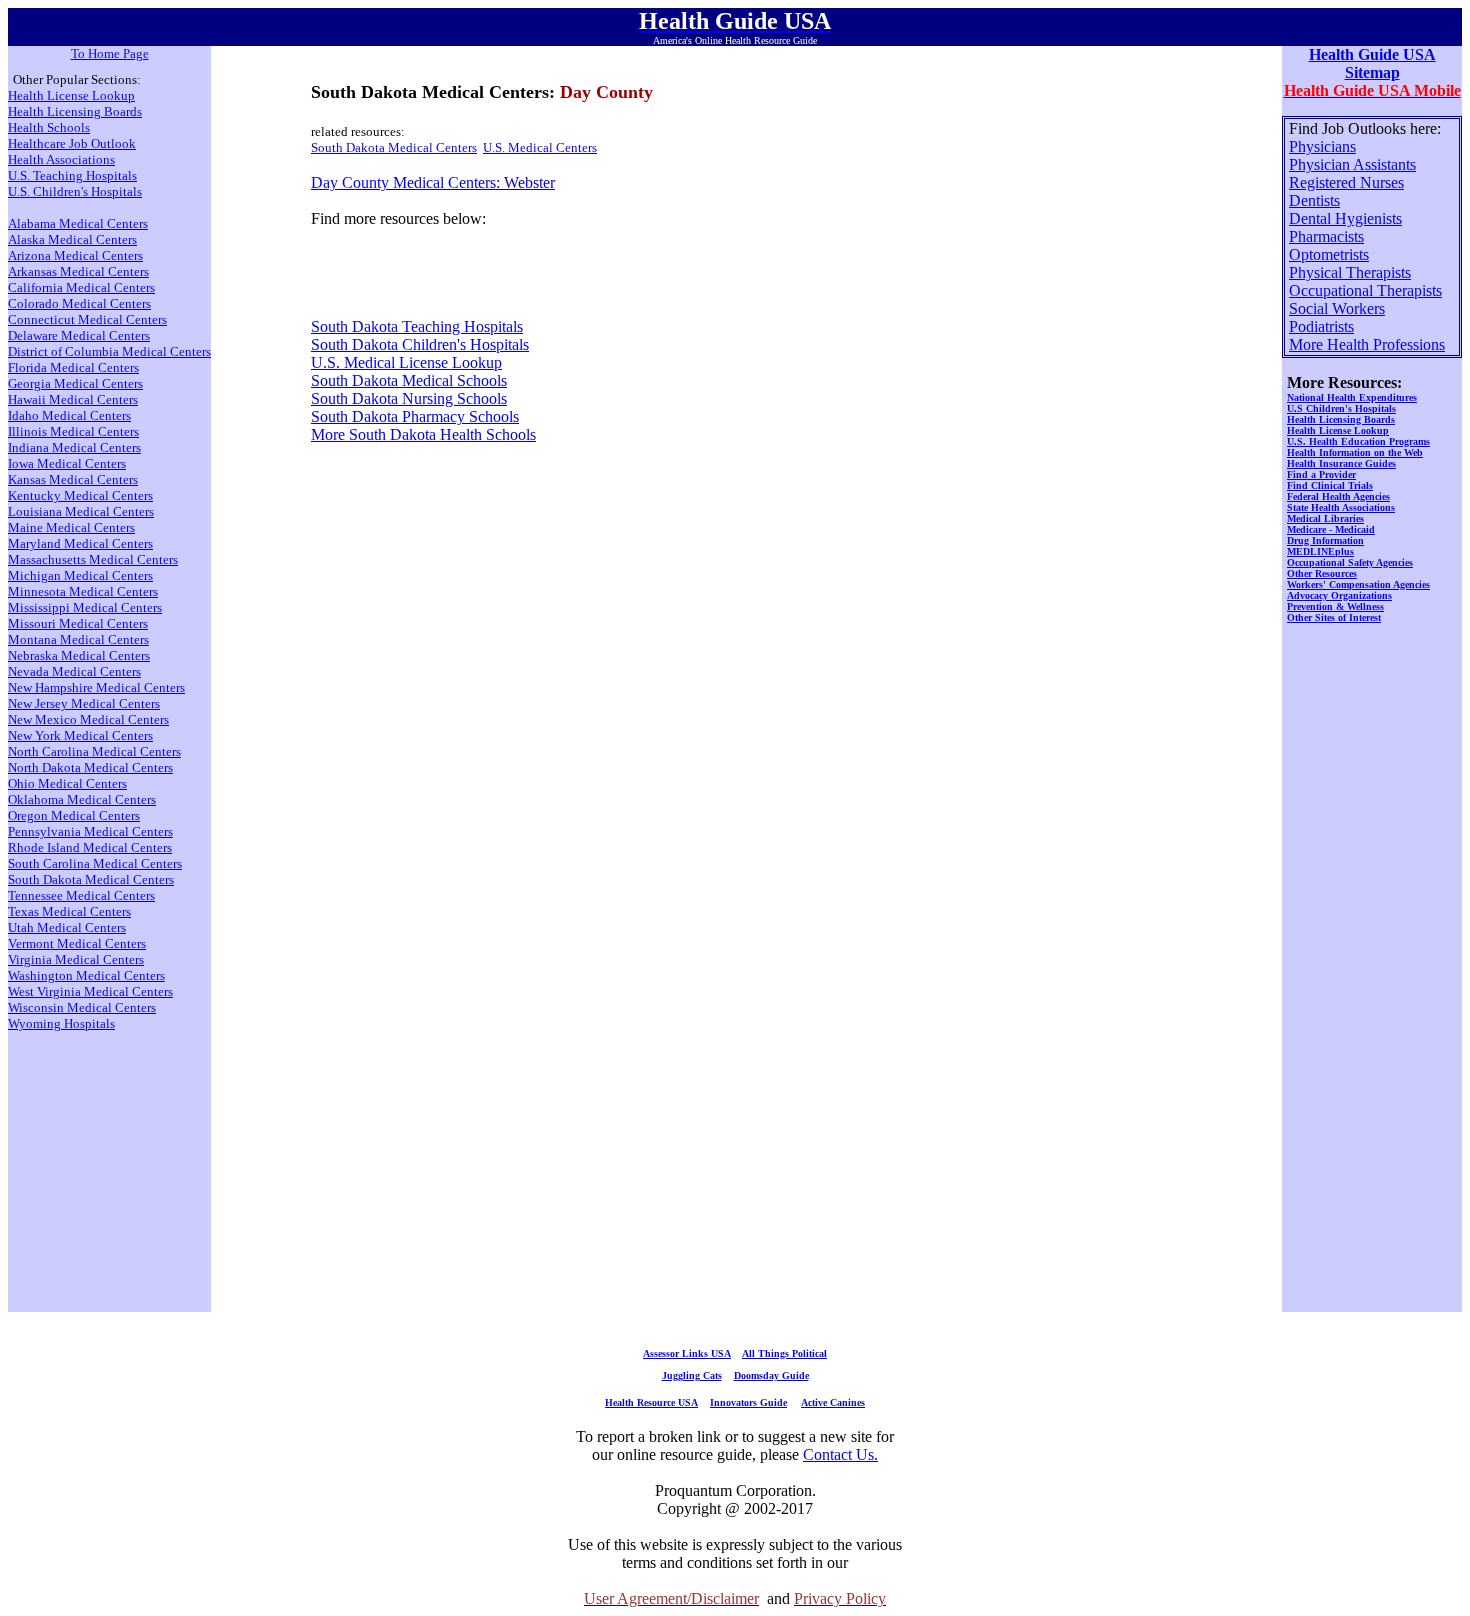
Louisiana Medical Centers (81, 511)
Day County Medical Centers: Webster (433, 182)
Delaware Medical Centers (79, 335)
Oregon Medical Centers (74, 815)
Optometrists (1329, 254)
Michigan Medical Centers (80, 575)
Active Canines (833, 1402)
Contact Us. (840, 1454)
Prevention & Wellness (1335, 606)
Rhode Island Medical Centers (90, 847)
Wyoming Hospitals (61, 1023)
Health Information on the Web (1355, 452)
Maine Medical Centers (71, 527)
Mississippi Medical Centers (85, 607)
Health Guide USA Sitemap (1372, 63)
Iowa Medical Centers (67, 463)
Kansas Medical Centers (73, 479)
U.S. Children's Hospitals (75, 191)
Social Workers (1337, 308)
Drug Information (1325, 540)
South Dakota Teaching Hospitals (417, 326)
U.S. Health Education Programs (1358, 441)
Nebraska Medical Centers (79, 655)
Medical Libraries (1325, 518)
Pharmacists (1326, 236)
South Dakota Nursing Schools (409, 398)
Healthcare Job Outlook (72, 143)
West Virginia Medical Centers (90, 991)
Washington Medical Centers (86, 975)
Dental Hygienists (1345, 218)
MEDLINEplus (1320, 551)
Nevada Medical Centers (74, 671)
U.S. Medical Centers (540, 147)
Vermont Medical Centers (77, 943)
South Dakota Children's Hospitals (420, 344)
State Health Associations (1341, 507)
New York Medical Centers (80, 735)
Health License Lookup (71, 95)
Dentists (1314, 200)
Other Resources (1322, 573)
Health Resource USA (651, 1402)
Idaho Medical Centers (69, 415)
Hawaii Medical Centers (73, 399)
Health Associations (61, 159)
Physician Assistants (1352, 164)
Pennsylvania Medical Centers (90, 831)
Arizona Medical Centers (75, 255)
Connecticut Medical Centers (87, 319)
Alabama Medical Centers (78, 223)
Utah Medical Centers (67, 927)
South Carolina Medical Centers (95, 863)
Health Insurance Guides (1341, 463)
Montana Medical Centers (78, 639)
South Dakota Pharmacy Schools (415, 416)
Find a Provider (1321, 474)
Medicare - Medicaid (1331, 529)
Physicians (1322, 146)
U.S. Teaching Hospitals (72, 175)
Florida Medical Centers (73, 367)
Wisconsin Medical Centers (82, 1007)
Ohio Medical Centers (67, 783)
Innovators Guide (748, 1402)
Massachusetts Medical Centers (93, 559)
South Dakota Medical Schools (409, 380)
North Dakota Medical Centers (90, 767)
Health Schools (49, 127)
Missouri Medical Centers (78, 623)
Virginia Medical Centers (76, 959)
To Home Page (110, 53)
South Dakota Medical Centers (394, 147)
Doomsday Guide (771, 1375)
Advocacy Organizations (1339, 595)
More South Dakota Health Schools (423, 434)
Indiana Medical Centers (74, 447)
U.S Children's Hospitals (1341, 408)
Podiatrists (1321, 326)
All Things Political (784, 1353)
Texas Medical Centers (69, 911)
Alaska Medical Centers (72, 239)
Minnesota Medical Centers (83, 591)
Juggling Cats (692, 1375)
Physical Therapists (1350, 272)
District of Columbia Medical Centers (109, 351)
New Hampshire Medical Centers (96, 687)
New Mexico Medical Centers (88, 719)
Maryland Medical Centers (80, 543)
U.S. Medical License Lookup (406, 362)
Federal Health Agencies (1338, 496)
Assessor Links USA (687, 1353)
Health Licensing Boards (75, 111)
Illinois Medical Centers (73, 431)
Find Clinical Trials (1330, 485)
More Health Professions (1367, 344)
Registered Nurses (1346, 182)
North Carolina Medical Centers (94, 751)
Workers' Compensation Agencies (1358, 584)
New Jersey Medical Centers (84, 703)
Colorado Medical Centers (79, 303)
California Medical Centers (81, 287)
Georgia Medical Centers (75, 383)
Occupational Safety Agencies (1350, 562)
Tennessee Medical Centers (81, 895)
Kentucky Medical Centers (80, 495)
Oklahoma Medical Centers (82, 799)
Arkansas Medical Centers (78, 271)
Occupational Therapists (1365, 290)
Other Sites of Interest (1334, 617)
